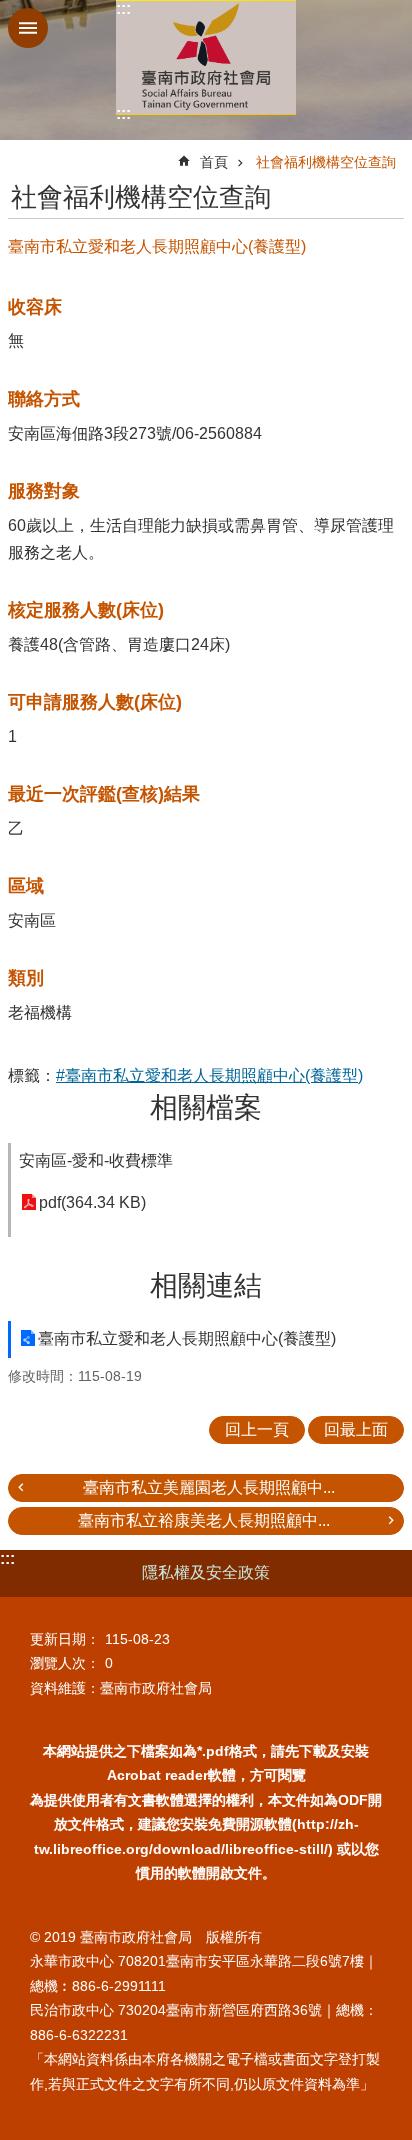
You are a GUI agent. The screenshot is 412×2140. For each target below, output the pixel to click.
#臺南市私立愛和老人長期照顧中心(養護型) (209, 1075)
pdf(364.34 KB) (92, 1202)
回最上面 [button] (356, 1429)
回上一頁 (257, 1429)
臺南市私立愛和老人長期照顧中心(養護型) (187, 1338)
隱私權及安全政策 (206, 1572)
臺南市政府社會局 (206, 57)
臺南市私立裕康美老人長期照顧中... (204, 1520)
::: (123, 8)
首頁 (214, 162)
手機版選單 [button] (28, 28)
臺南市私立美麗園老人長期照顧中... (209, 1487)
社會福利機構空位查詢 (326, 162)
